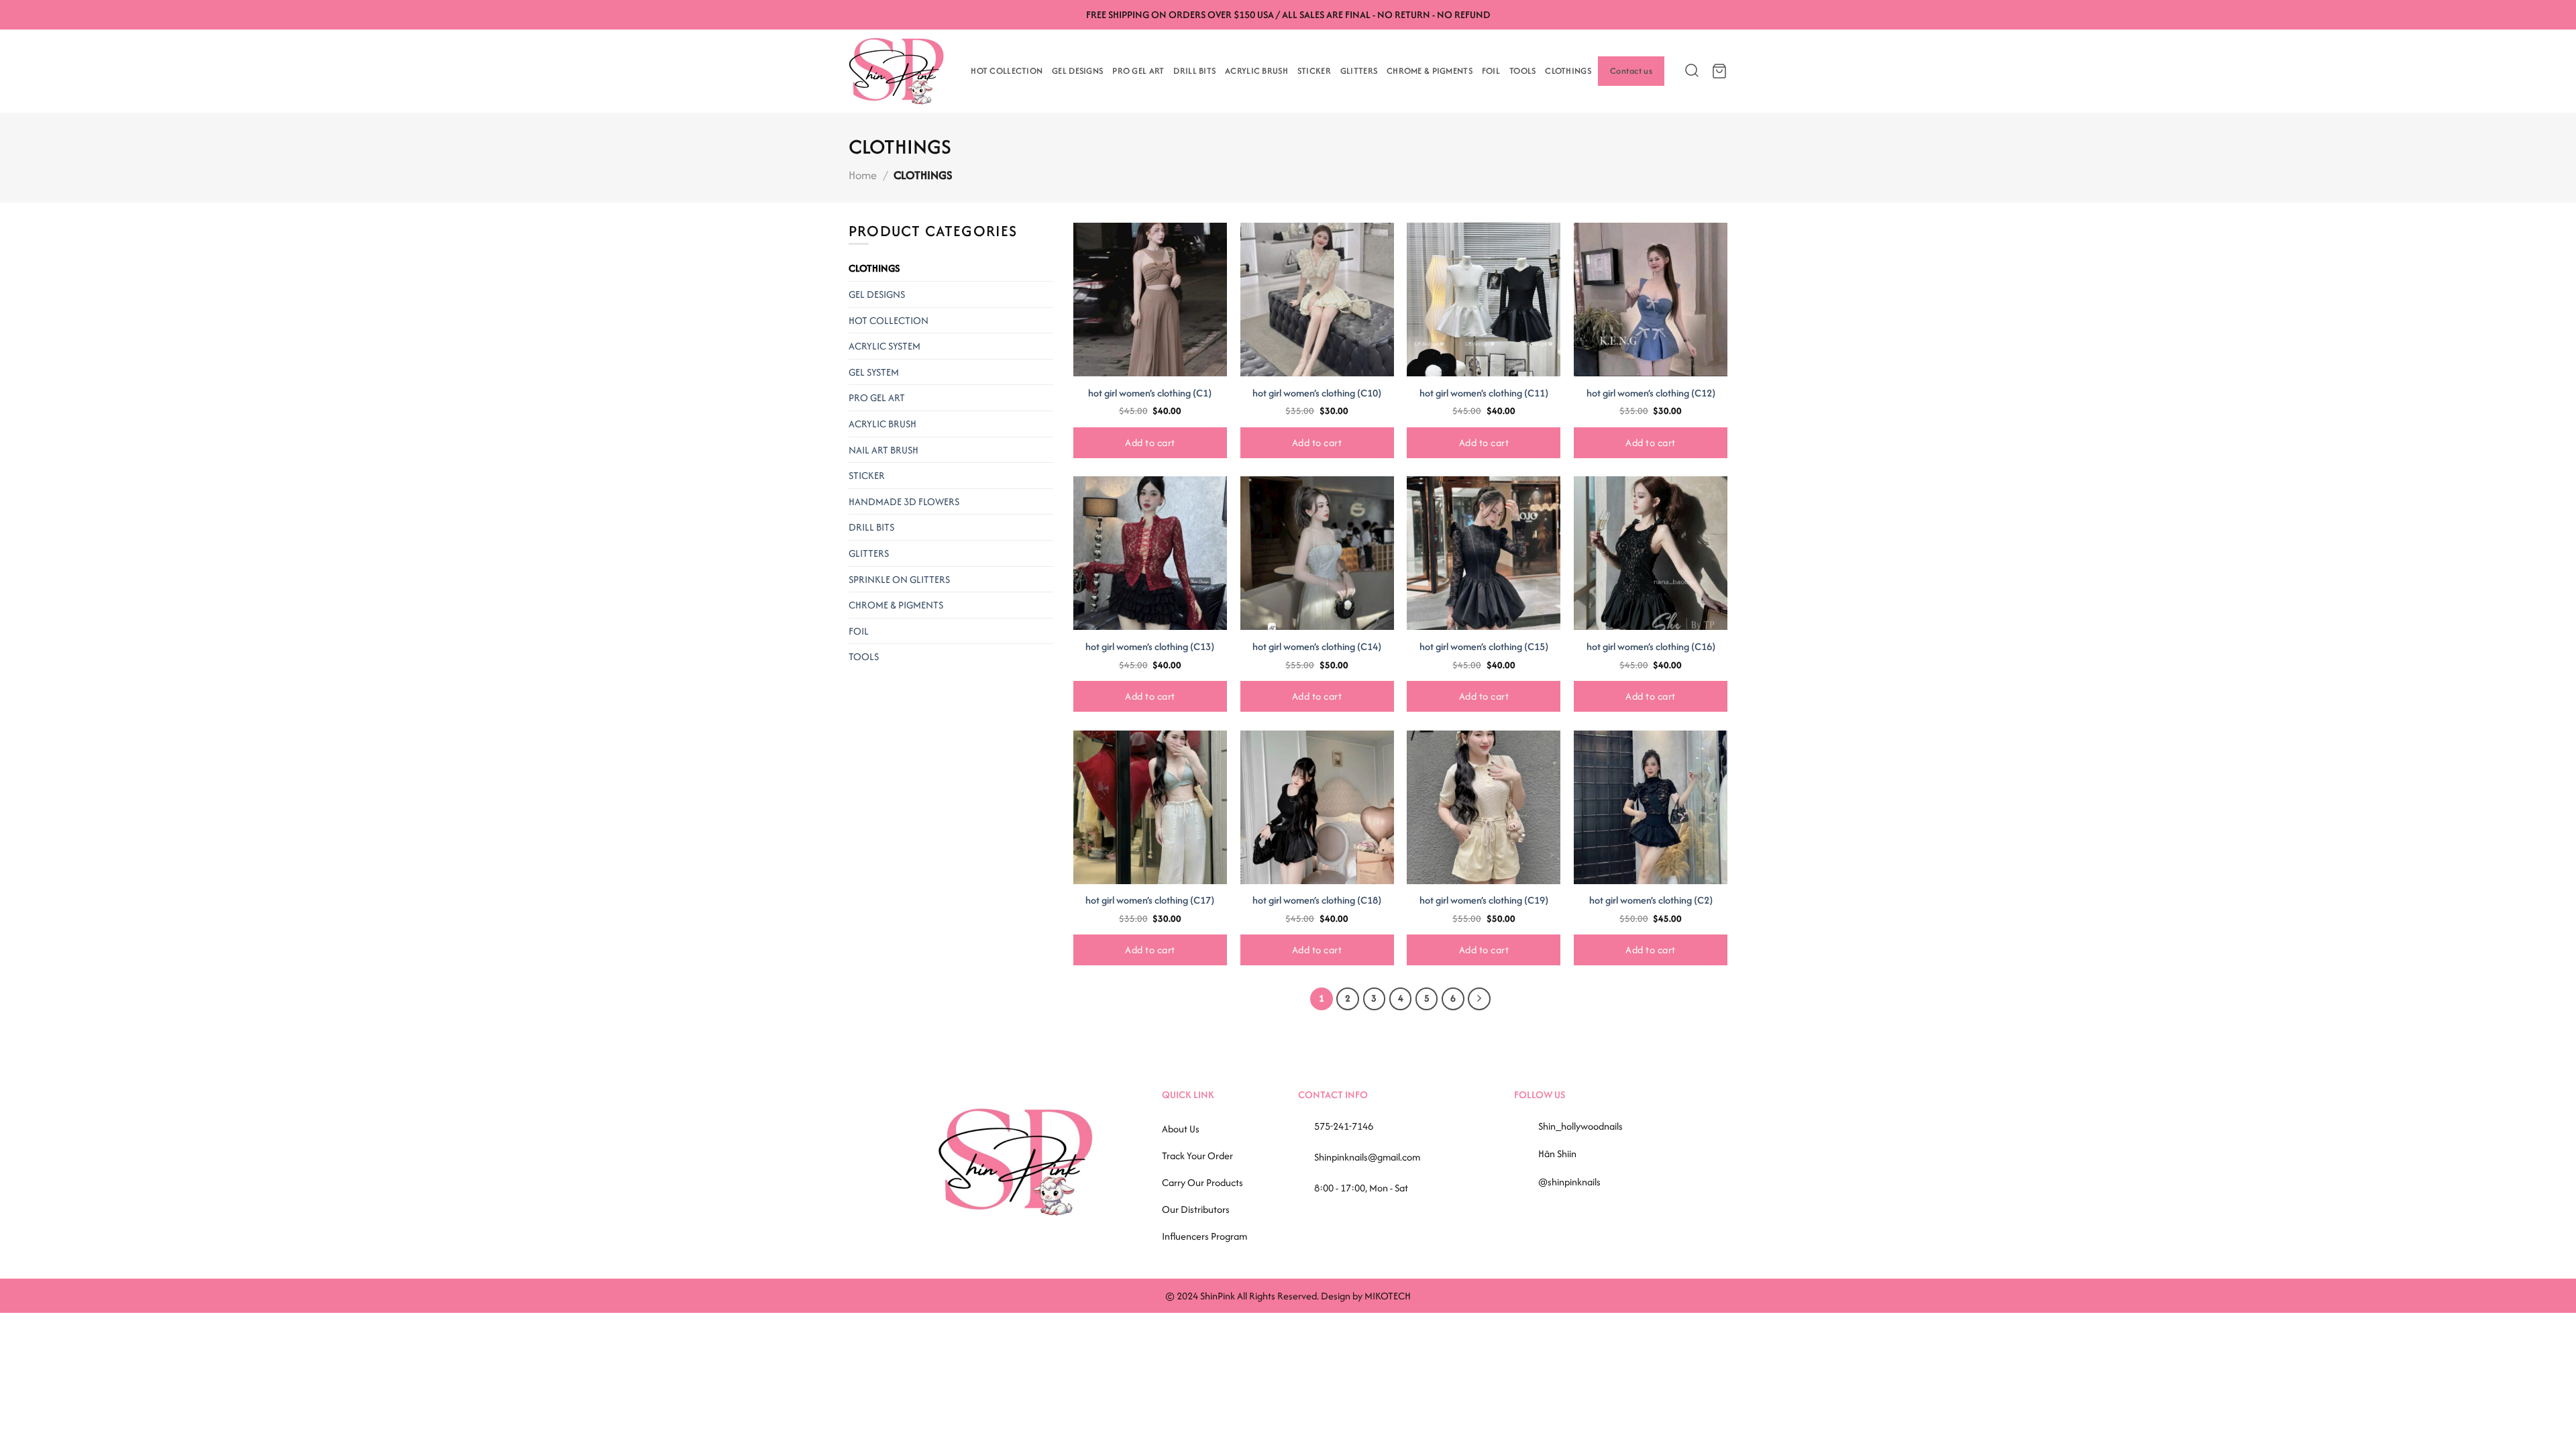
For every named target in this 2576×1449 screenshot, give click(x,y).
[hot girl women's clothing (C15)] (1484, 553)
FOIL (1491, 71)
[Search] (1688, 71)
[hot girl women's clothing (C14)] (1317, 553)
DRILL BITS (1194, 71)
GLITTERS (1359, 71)
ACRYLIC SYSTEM (884, 346)
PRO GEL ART (1138, 71)
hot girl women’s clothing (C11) (1484, 393)
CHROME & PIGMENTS (1430, 71)
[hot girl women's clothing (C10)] (1317, 300)
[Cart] (1719, 71)
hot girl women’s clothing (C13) (1150, 647)
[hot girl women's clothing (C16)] (1651, 553)
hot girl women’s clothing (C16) (1651, 647)
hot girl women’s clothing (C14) (1317, 647)
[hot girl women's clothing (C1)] (1150, 300)
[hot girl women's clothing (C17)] (1150, 807)
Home (863, 175)
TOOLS (1522, 71)
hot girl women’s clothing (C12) (1651, 393)
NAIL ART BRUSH (883, 450)
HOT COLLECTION (1007, 71)
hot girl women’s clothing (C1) (1150, 393)
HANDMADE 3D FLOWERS (904, 501)
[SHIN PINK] (896, 71)
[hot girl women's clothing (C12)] (1651, 300)
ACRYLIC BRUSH (1256, 71)
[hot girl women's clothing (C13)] (1150, 553)
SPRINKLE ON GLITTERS (899, 579)
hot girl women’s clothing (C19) (1484, 900)
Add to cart (1150, 442)
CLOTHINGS (1568, 71)
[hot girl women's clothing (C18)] (1317, 807)
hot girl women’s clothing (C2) (1651, 900)
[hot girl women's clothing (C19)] (1484, 807)
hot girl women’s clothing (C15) (1484, 647)
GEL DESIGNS (1077, 71)
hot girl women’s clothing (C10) (1317, 393)
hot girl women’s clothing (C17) (1150, 900)
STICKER (1314, 71)
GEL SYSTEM (874, 372)
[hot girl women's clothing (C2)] (1651, 807)
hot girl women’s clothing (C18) (1317, 900)
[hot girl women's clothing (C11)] (1484, 300)
